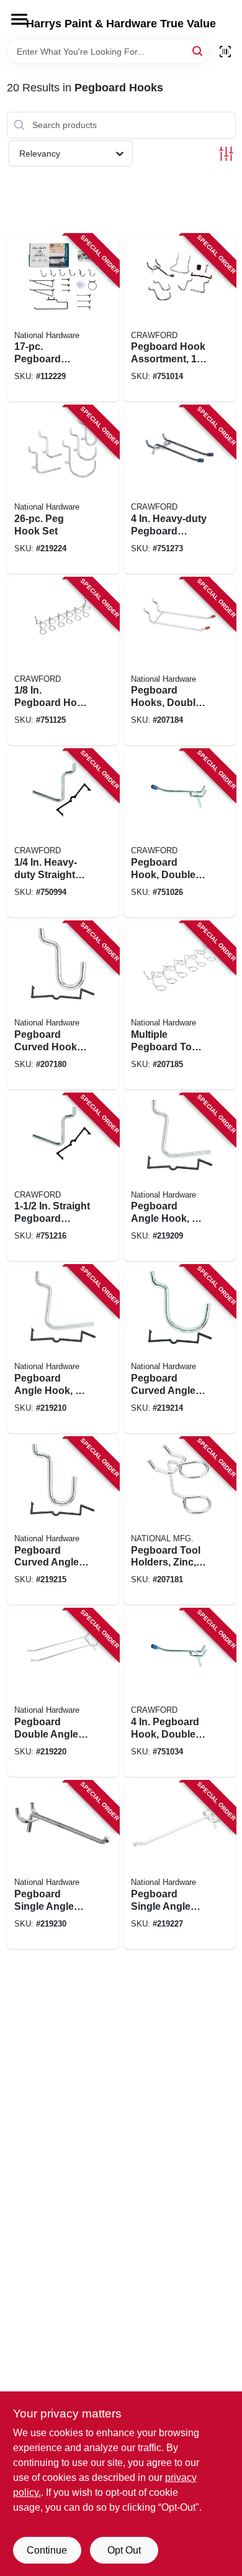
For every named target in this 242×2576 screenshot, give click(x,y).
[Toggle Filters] (226, 154)
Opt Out (124, 2550)
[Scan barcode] (225, 52)
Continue (47, 2550)
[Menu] (19, 19)
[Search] (198, 51)
